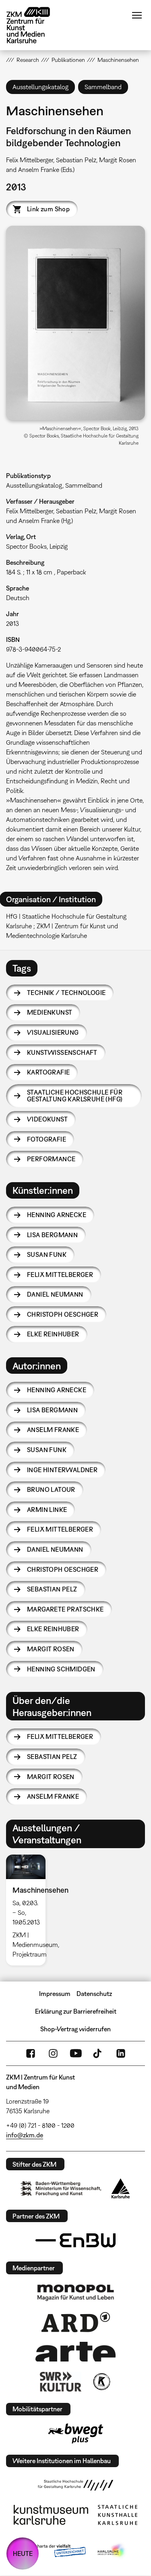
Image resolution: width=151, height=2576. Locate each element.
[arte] (76, 2352)
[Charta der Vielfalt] (55, 2551)
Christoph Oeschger (63, 1314)
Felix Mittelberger (60, 1275)
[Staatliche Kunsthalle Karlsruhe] (118, 2515)
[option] (29, 1910)
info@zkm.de (25, 2135)
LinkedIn (121, 2053)
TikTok (98, 2053)
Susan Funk (47, 1254)
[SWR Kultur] (61, 2382)
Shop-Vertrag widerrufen (75, 2029)
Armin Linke (47, 1510)
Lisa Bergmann (52, 1235)
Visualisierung (53, 1032)
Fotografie (47, 1139)
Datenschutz (94, 1994)
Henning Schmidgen (61, 1669)
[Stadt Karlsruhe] (121, 2188)
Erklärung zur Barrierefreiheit (76, 2011)
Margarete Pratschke (65, 1609)
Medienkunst (50, 1012)
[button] (75, 323)
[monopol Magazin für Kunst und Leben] (76, 2292)
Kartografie (48, 1072)
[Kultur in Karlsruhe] (101, 2382)
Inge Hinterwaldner (62, 1470)
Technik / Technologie (66, 993)
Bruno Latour (51, 1489)
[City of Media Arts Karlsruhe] (112, 2551)
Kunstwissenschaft (62, 1052)
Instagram (53, 2053)
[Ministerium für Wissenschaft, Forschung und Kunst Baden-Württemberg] (61, 2189)
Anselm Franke (53, 1430)
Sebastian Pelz (52, 1589)
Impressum (55, 1994)
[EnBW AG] (76, 2241)
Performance (51, 1159)
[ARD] (76, 2322)
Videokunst (47, 1119)
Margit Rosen (51, 1649)
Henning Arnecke (57, 1215)
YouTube (76, 2053)
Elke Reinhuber (53, 1334)
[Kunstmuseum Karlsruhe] (51, 2515)
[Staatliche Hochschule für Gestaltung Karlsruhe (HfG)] (76, 2485)
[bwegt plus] (76, 2433)
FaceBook (31, 2053)
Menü (137, 15)
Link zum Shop (48, 209)
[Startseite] (34, 25)
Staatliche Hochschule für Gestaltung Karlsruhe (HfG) (75, 1096)
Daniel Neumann (55, 1294)
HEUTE (23, 2554)
